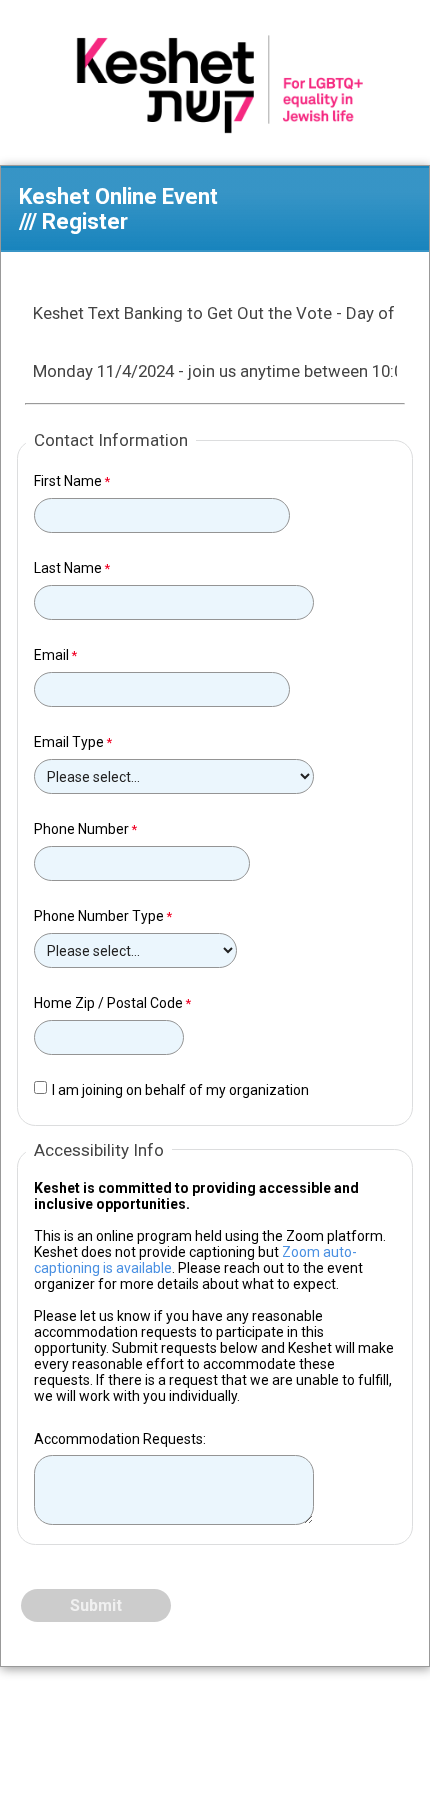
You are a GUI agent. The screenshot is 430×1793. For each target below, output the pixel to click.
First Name (68, 481)
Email (51, 655)
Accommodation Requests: (120, 1439)
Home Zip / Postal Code (108, 1003)
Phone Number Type (99, 916)
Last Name (68, 568)
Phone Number (81, 829)
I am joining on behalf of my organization (180, 1090)
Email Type (69, 742)
